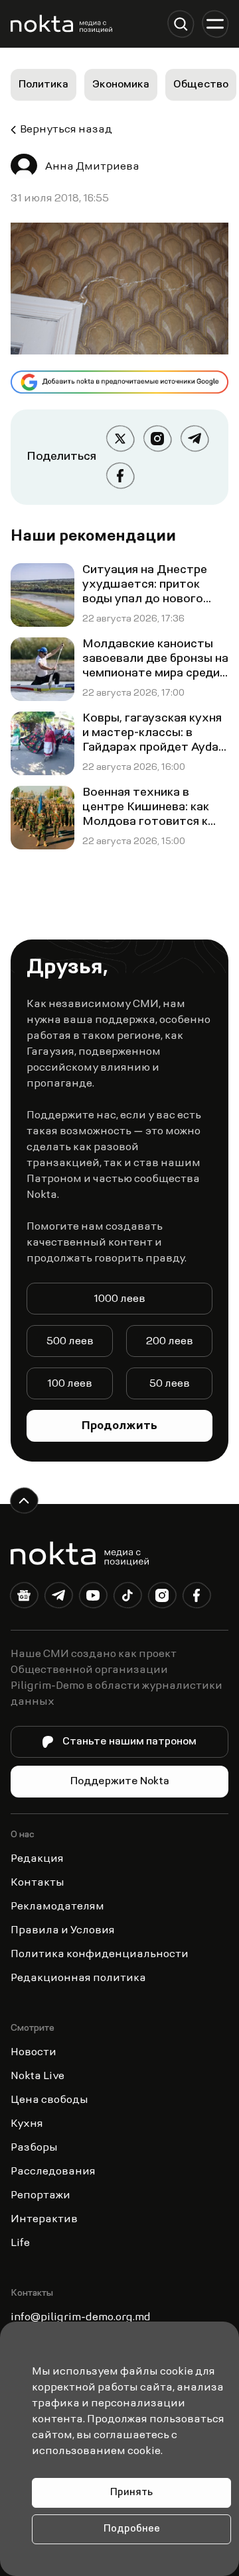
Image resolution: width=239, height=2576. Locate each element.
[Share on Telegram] (195, 439)
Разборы (34, 2148)
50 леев (170, 1384)
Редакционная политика (78, 1978)
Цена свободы (49, 2100)
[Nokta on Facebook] (197, 1598)
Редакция (37, 1859)
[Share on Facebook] (120, 476)
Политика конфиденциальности (100, 1955)
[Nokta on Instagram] (162, 1598)
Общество (201, 85)
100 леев (70, 1384)
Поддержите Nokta (120, 1782)
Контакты (38, 1883)
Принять (131, 2493)
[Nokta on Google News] (24, 1598)
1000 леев (119, 1299)
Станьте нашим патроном (129, 1742)
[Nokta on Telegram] (58, 1598)
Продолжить (119, 1426)
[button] (181, 24)
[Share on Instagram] (157, 439)
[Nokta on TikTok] (127, 1598)
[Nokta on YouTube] (93, 1598)
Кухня (27, 2124)
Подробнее (132, 2529)
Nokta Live (38, 2076)
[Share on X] (120, 439)
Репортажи (40, 2196)
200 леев (170, 1342)
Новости (34, 2053)
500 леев (70, 1342)
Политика (43, 85)
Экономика (121, 85)
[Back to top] (24, 1501)
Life (20, 2243)
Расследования (53, 2172)
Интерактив (44, 2220)
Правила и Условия (63, 1931)
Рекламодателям (57, 1907)
